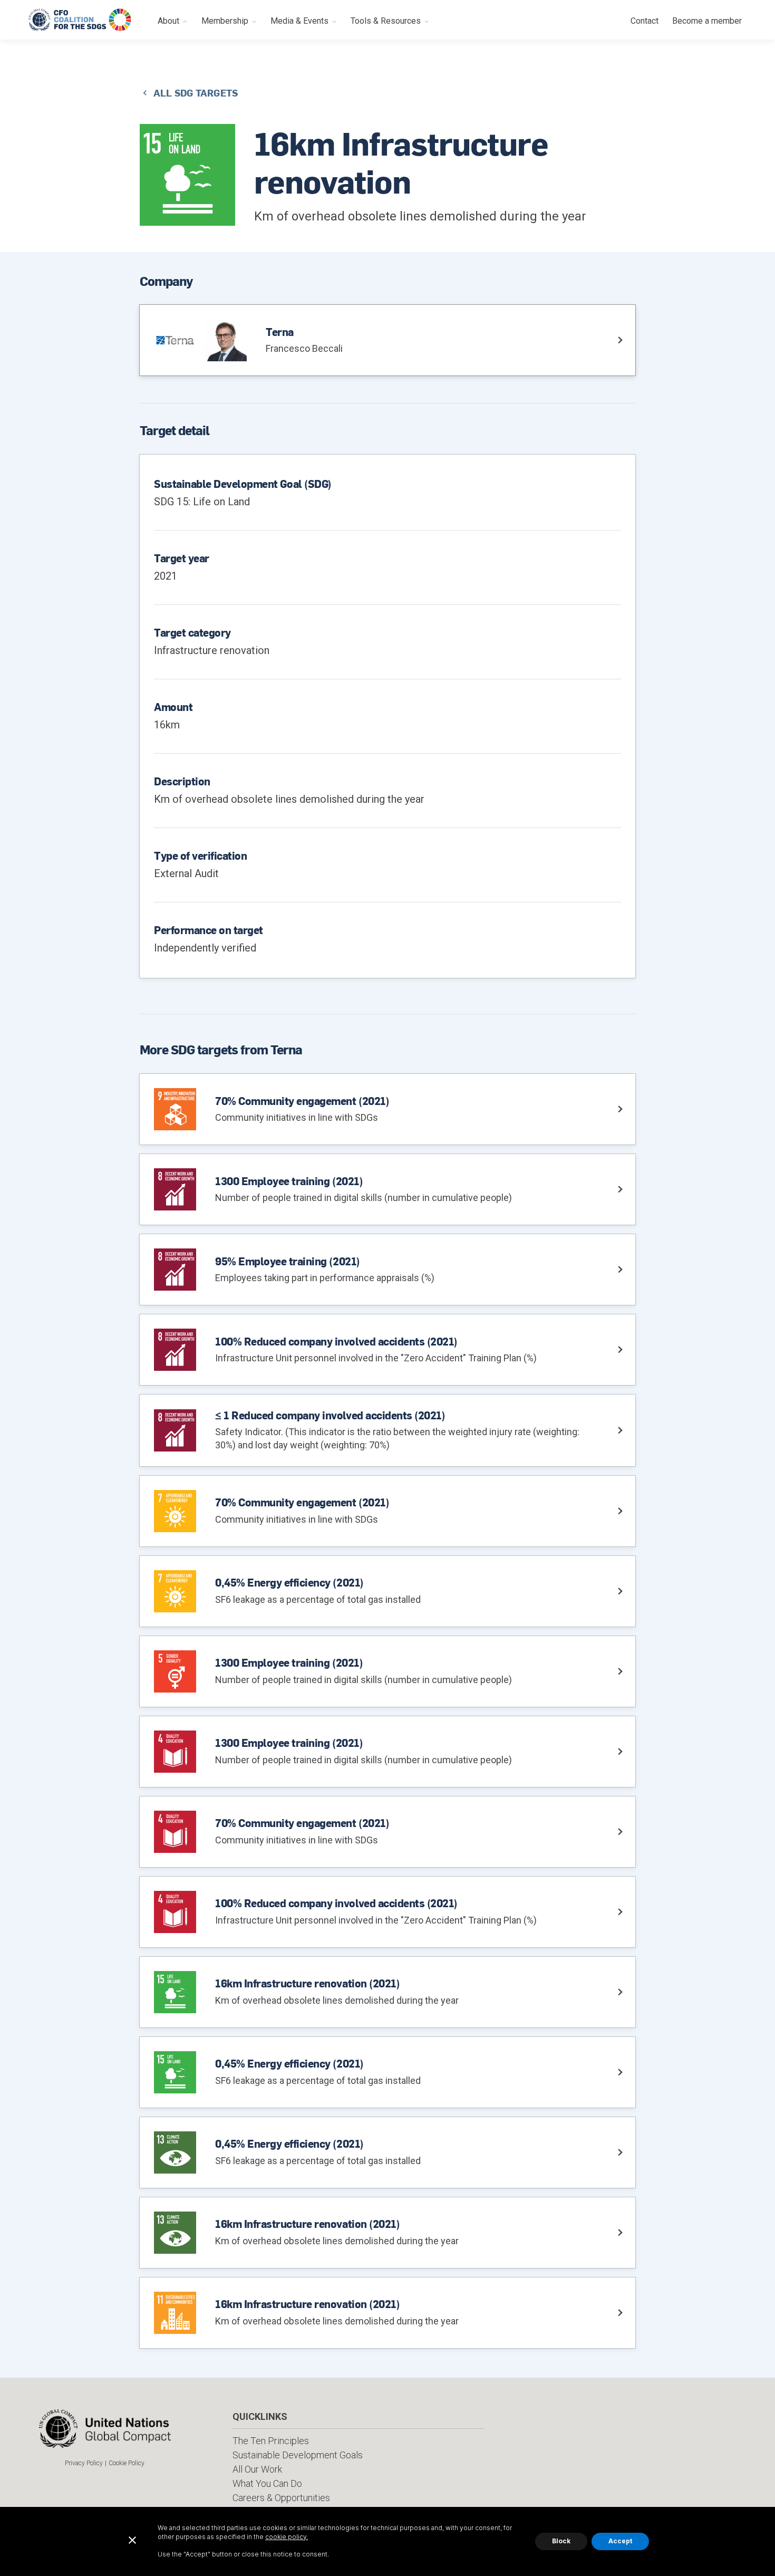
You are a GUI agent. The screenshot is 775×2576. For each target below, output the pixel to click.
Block (561, 2541)
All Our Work (257, 2469)
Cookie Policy (127, 2463)
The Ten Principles (271, 2441)
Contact (645, 21)
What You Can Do (267, 2483)
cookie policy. (287, 2537)
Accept (620, 2541)
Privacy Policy (84, 2463)
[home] (80, 20)
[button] (173, 20)
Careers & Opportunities (281, 2498)
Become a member (707, 21)
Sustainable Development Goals (298, 2455)
